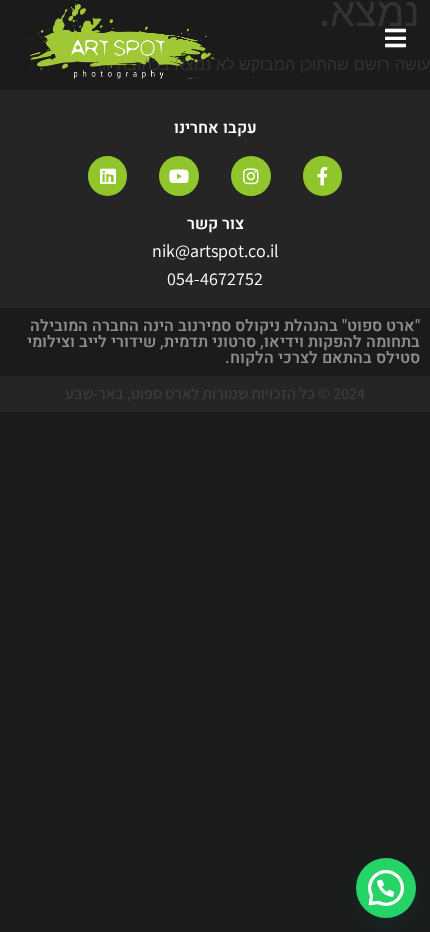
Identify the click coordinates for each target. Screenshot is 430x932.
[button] (386, 888)
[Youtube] (179, 176)
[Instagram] (251, 176)
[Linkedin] (108, 176)
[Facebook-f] (323, 176)
